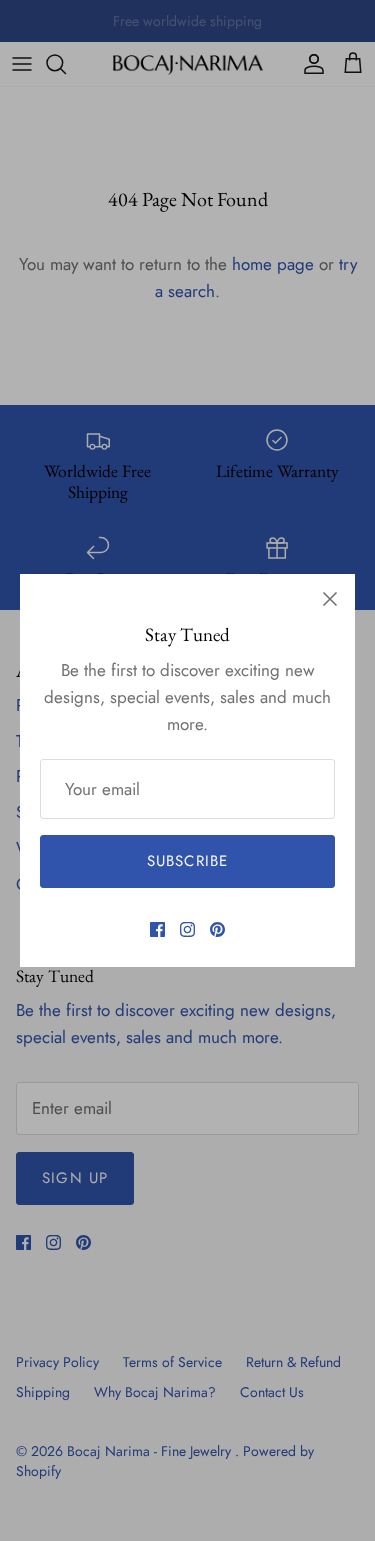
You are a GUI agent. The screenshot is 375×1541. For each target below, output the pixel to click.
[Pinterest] (217, 929)
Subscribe (188, 861)
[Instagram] (187, 929)
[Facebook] (157, 929)
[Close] (330, 599)
